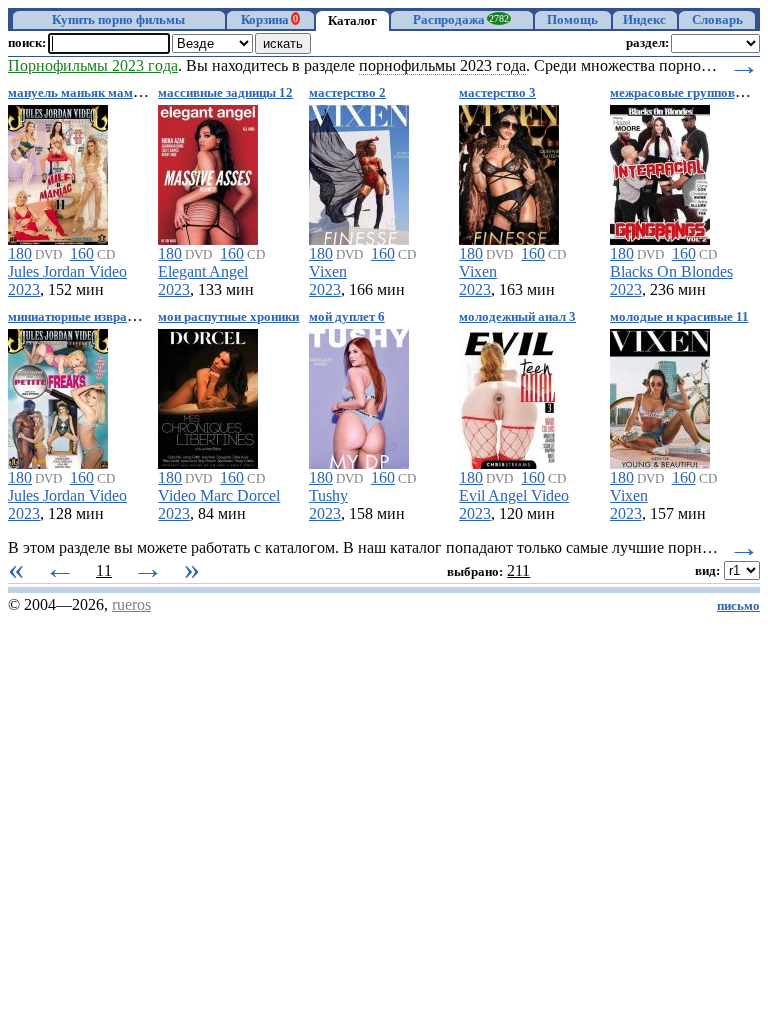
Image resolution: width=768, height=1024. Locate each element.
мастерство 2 (347, 93)
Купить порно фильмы (118, 20)
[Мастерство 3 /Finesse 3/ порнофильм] (509, 171)
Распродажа (461, 20)
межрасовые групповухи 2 (688, 93)
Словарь (717, 20)
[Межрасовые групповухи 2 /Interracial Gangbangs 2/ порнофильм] (660, 171)
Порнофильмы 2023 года (93, 65)
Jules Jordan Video (67, 271)
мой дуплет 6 (347, 317)
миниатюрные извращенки (86, 317)
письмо (738, 606)
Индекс (644, 20)
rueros (131, 604)
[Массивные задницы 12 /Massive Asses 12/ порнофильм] (208, 171)
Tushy (328, 495)
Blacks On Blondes (671, 271)
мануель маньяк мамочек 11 (92, 93)
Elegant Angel (203, 271)
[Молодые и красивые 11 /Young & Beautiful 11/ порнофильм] (660, 395)
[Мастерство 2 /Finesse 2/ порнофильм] (359, 171)
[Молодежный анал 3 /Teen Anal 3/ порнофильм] (509, 395)
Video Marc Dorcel (219, 495)
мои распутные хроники (228, 317)
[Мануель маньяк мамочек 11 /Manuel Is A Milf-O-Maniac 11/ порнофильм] (58, 171)
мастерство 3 (497, 93)
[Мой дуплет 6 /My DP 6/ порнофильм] (359, 395)
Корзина (269, 20)
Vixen (328, 271)
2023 (24, 289)
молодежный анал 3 (517, 317)
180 (20, 253)
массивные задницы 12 (225, 93)
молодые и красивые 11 (679, 317)
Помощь (572, 20)
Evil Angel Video (514, 495)
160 (82, 253)
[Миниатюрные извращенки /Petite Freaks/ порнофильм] (58, 395)
